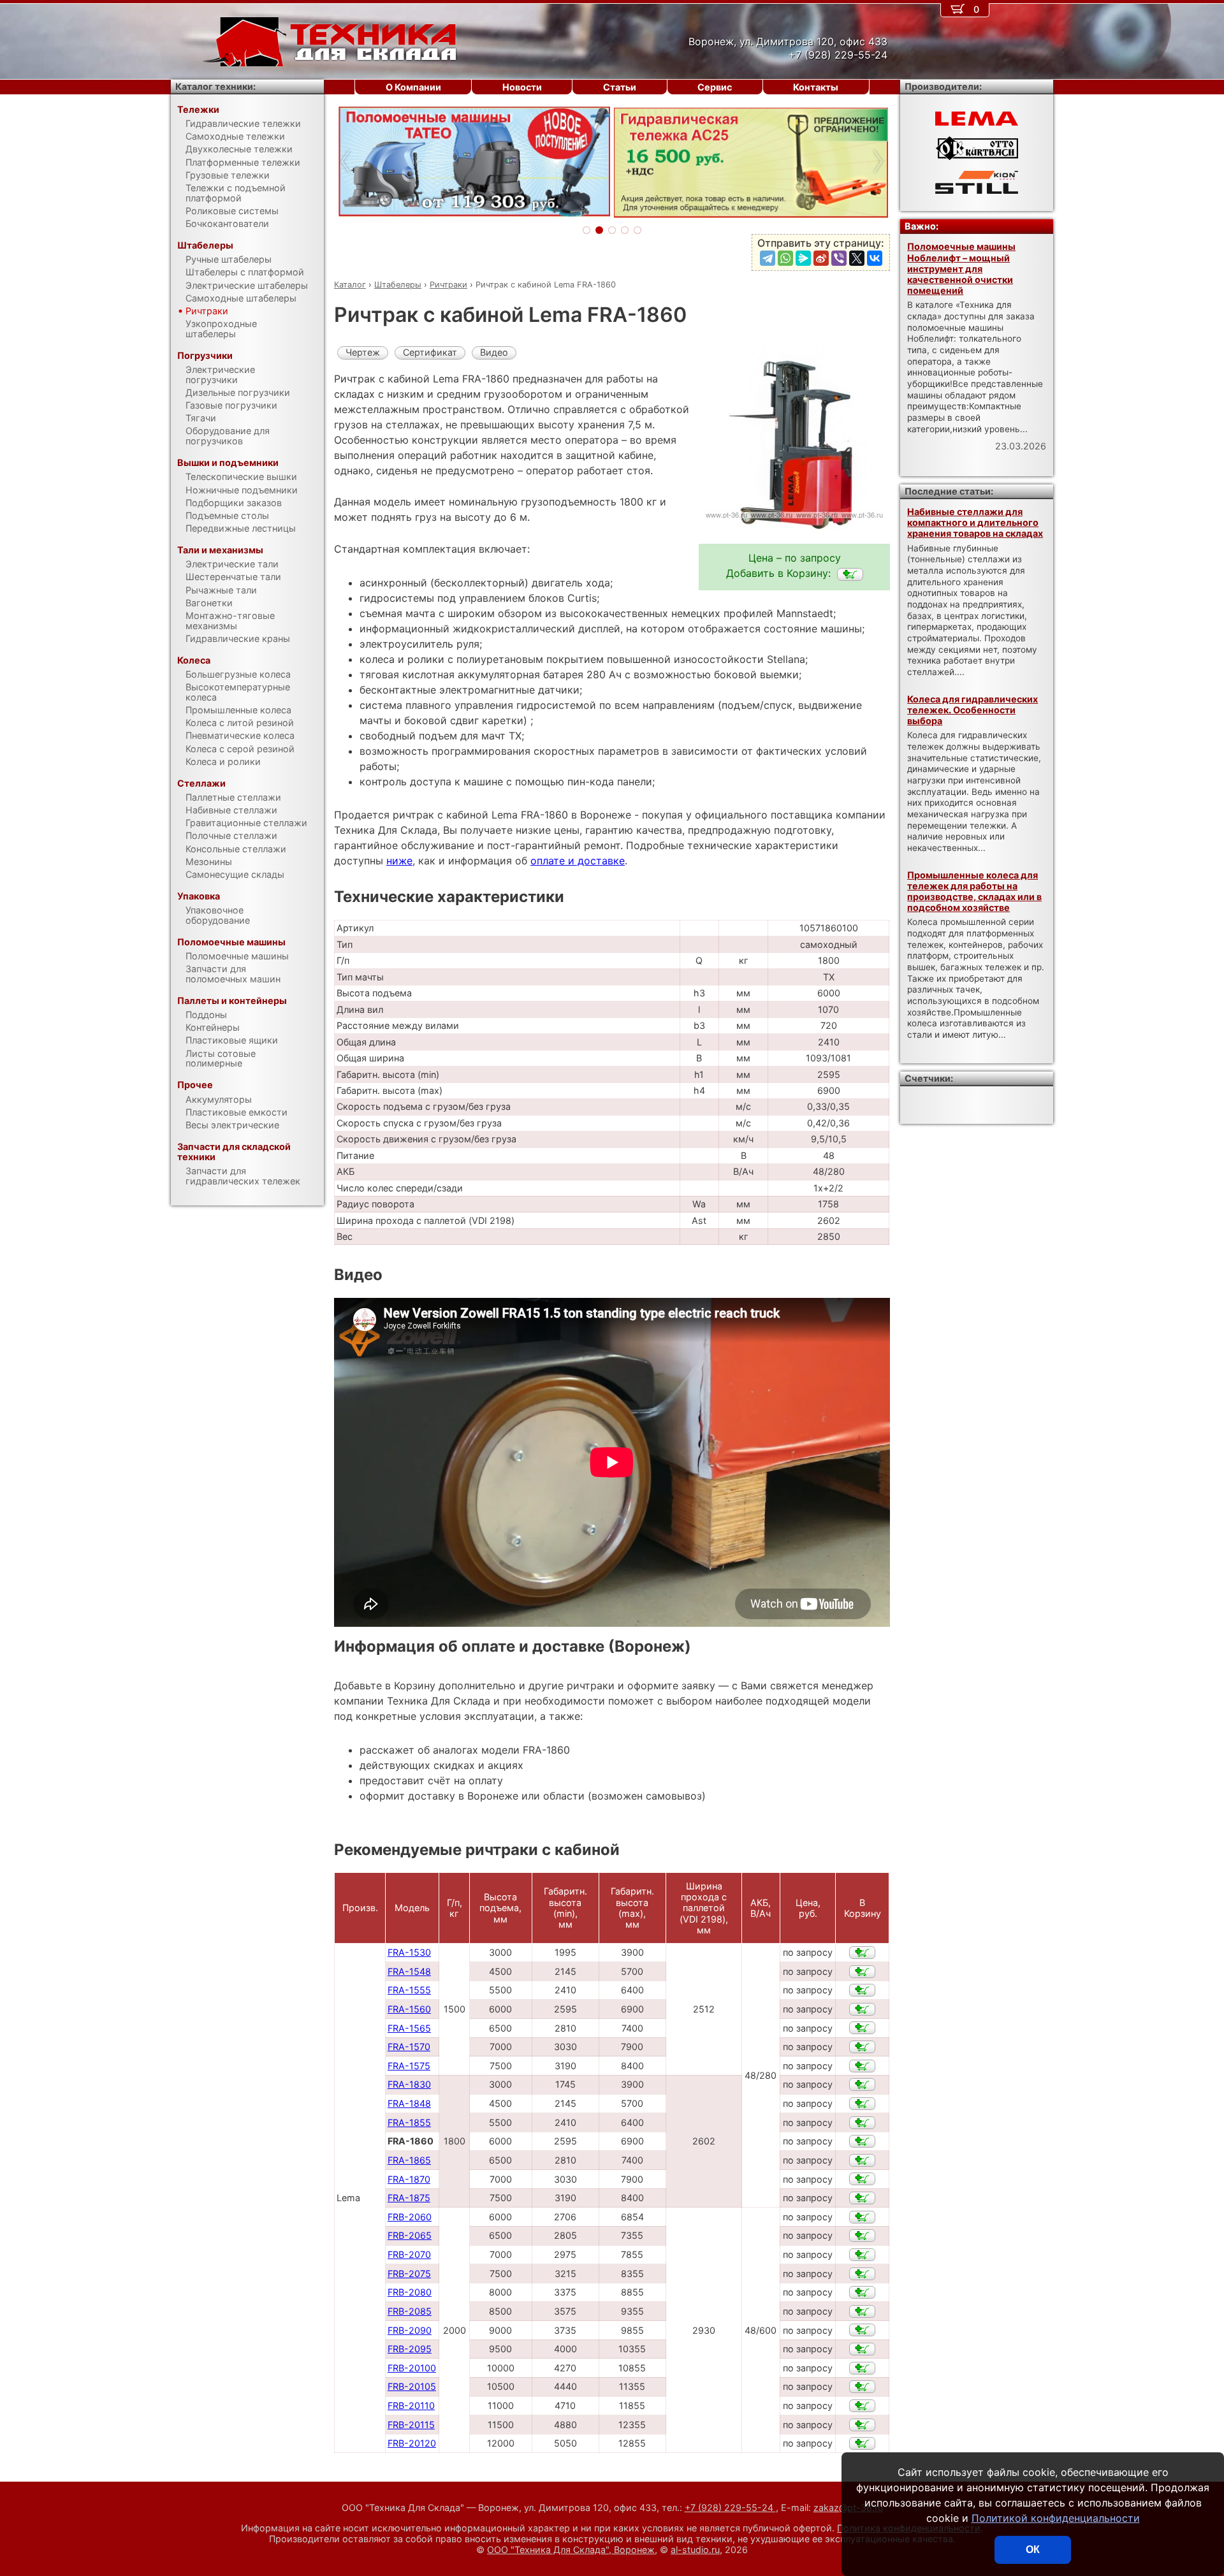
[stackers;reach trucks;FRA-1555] (862, 1990)
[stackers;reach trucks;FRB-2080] (862, 2292)
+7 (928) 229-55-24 (730, 2507)
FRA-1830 (409, 2084)
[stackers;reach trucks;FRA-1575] (862, 2066)
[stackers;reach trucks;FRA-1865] (862, 2160)
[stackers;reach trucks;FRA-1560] (862, 2009)
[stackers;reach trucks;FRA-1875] (862, 2198)
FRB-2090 (410, 2330)
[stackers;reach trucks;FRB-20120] (862, 2443)
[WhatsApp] (785, 258)
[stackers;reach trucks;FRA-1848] (862, 2104)
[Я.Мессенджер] (803, 258)
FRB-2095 (410, 2349)
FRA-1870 (409, 2179)
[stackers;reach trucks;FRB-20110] (862, 2406)
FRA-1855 (409, 2122)
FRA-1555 (409, 1990)
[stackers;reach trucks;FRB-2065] (862, 2236)
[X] (857, 258)
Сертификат (430, 352)
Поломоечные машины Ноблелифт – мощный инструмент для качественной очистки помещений (961, 268)
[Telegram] (768, 258)
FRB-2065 (410, 2235)
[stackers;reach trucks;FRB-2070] (862, 2255)
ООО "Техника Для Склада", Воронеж (571, 2550)
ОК (1033, 2550)
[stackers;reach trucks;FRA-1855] (862, 2123)
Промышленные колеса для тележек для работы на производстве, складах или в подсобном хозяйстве (974, 891)
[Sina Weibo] (821, 258)
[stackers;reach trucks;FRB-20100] (862, 2368)
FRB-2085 (410, 2311)
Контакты (816, 87)
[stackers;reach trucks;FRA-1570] (862, 2047)
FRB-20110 (411, 2405)
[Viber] (839, 258)
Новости (522, 87)
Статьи (620, 87)
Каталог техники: (215, 86)
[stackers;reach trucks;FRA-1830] (862, 2085)
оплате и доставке (578, 861)
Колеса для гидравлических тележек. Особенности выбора (973, 710)
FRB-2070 (409, 2254)
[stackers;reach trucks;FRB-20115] (862, 2425)
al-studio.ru (695, 2550)
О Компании (413, 87)
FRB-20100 (412, 2368)
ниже (399, 861)
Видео (494, 352)
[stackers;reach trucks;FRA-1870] (862, 2179)
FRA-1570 (409, 2047)
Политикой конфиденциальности (1056, 2518)
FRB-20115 (411, 2425)
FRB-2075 (409, 2274)
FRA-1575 (409, 2066)
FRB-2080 (410, 2292)
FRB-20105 (412, 2386)
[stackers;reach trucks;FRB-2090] (862, 2330)
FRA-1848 (409, 2103)
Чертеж (363, 352)
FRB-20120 (412, 2443)
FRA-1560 (409, 2009)
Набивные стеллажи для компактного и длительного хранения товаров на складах (975, 523)
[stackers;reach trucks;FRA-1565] (862, 2028)
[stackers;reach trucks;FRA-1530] (862, 1953)
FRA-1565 (409, 2028)
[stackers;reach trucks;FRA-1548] (862, 1972)
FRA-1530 (409, 1952)
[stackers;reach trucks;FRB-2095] (862, 2349)
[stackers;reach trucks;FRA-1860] (850, 574)
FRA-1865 (409, 2160)
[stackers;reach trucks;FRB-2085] (862, 2311)
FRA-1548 (409, 1971)
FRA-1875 (409, 2198)
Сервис (715, 87)
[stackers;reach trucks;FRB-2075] (862, 2274)
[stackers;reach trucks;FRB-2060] (862, 2217)
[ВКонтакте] (875, 258)
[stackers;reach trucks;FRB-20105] (862, 2387)
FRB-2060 (410, 2217)
